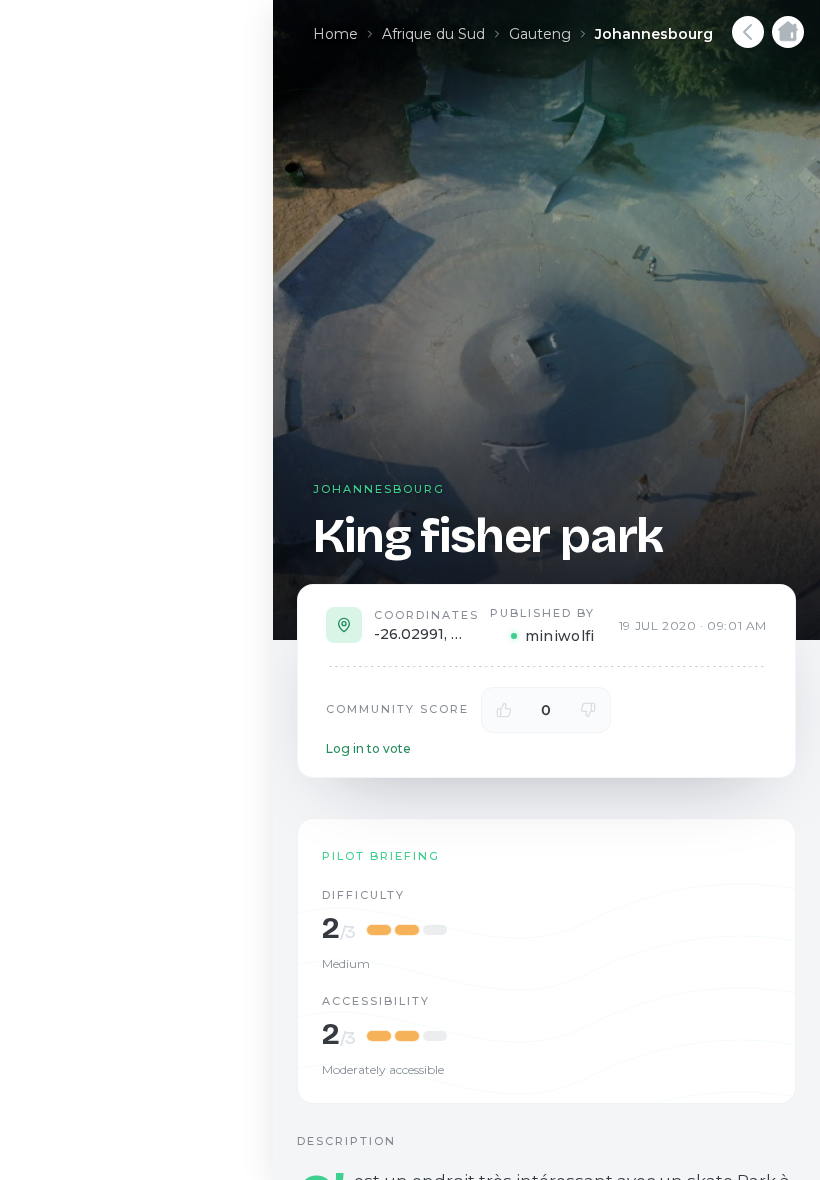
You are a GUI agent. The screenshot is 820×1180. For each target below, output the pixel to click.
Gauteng (540, 34)
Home (335, 34)
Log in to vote (368, 748)
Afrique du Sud (433, 34)
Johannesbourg (654, 34)
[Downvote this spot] (588, 710)
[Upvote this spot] (504, 710)
